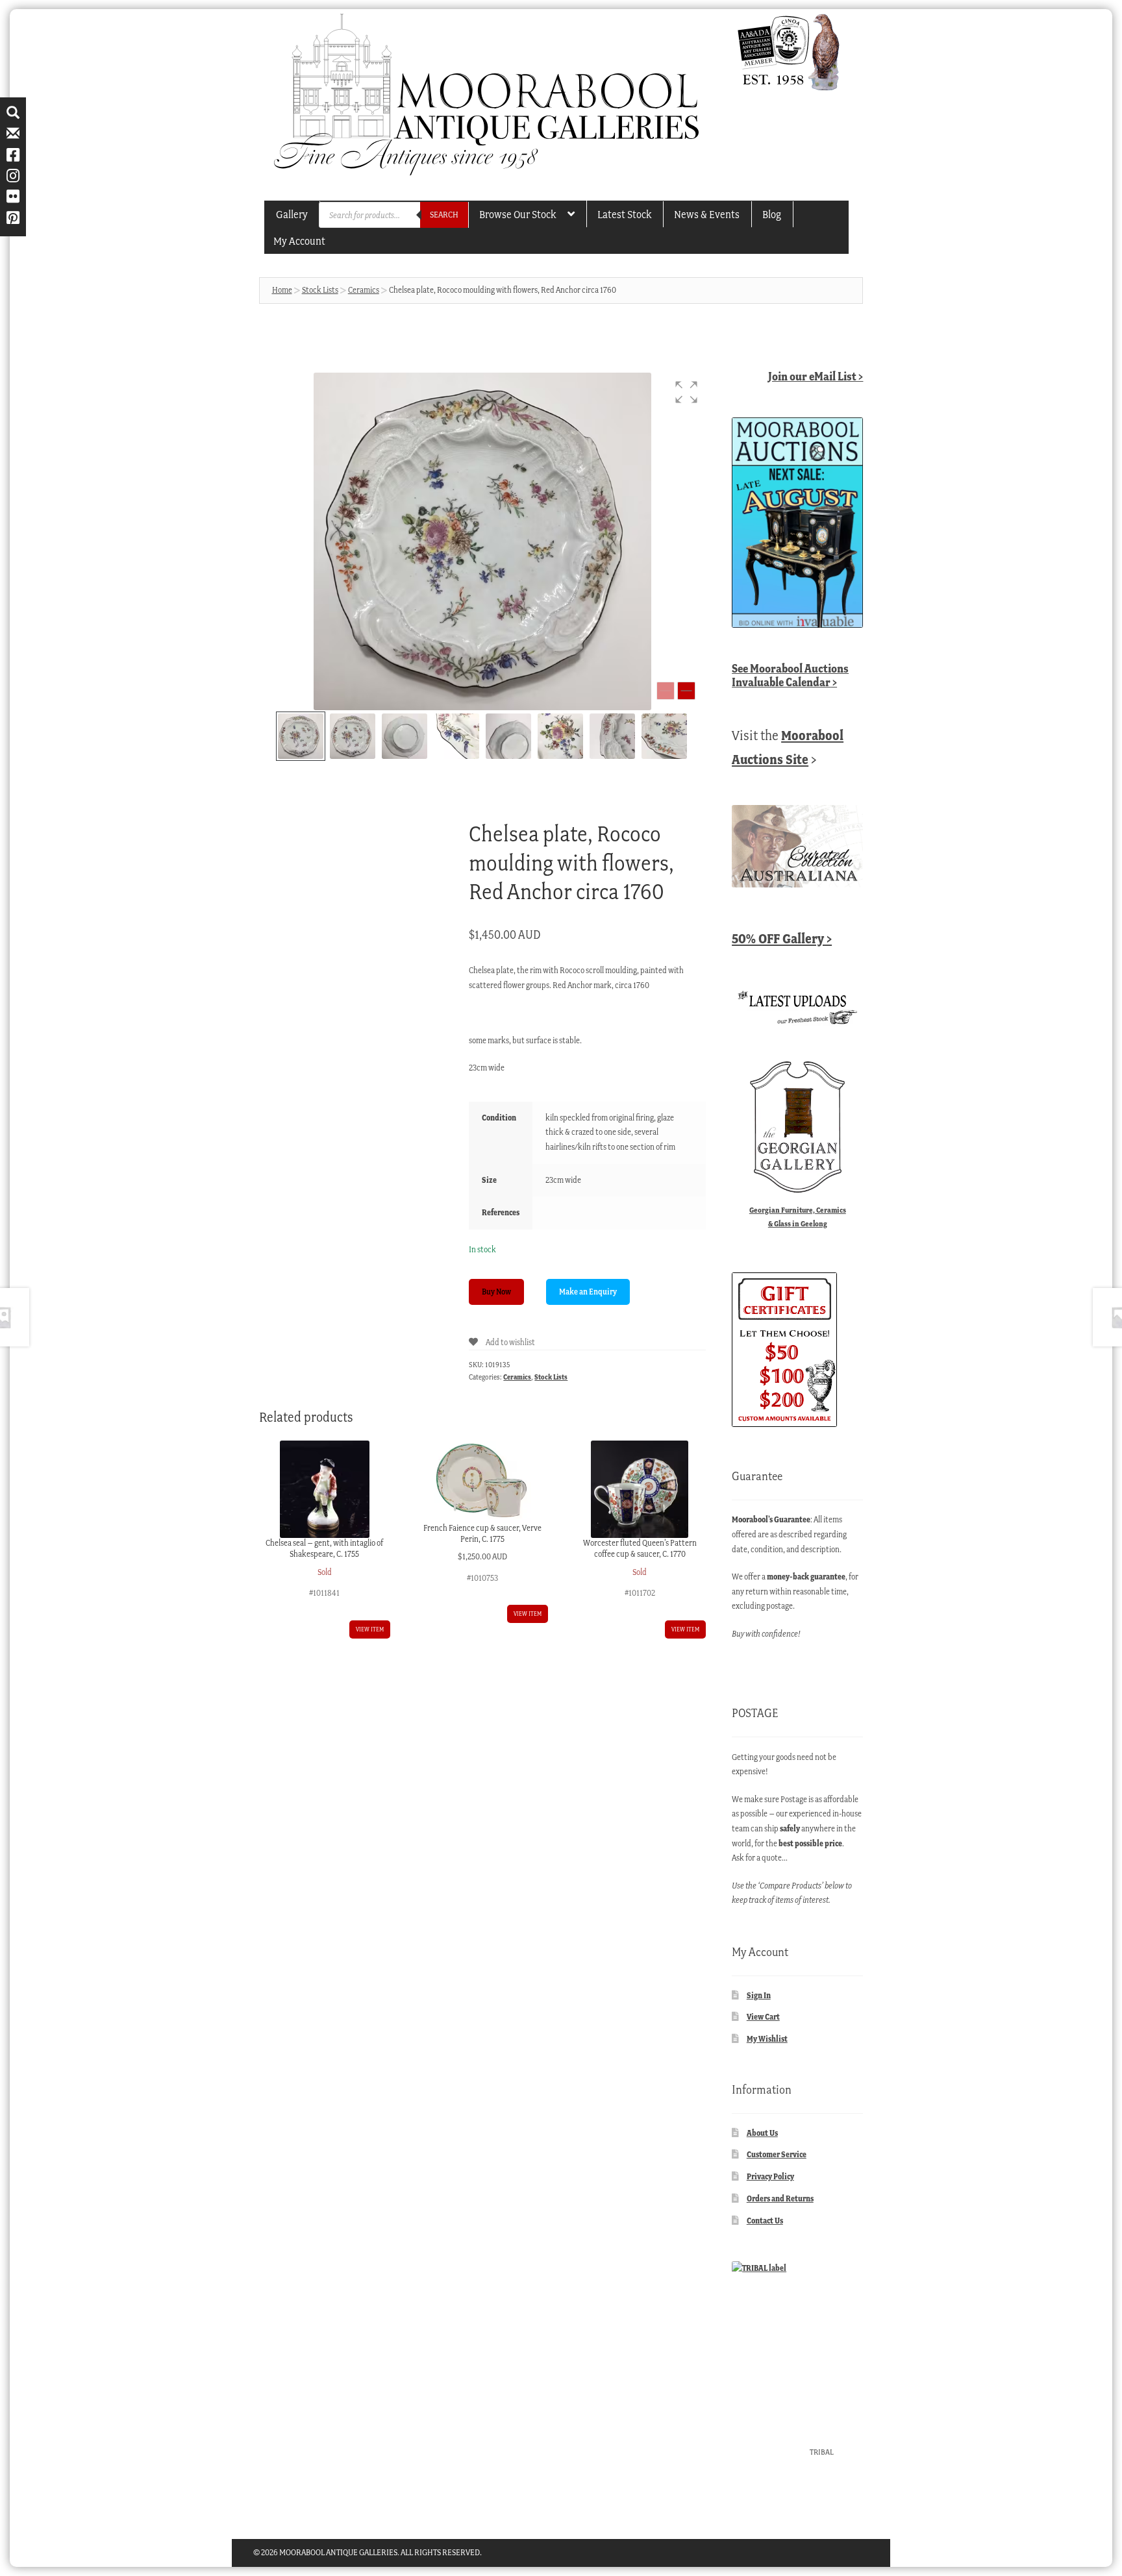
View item (370, 1629)
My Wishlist (767, 2039)
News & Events (707, 214)
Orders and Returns (780, 2198)
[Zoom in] (686, 691)
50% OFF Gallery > (782, 938)
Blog (772, 214)
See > (790, 675)
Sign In (759, 1995)
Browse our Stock (517, 214)
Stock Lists (320, 290)
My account (299, 241)
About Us (762, 2133)
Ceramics (364, 290)
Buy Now (496, 1292)
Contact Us (765, 2221)
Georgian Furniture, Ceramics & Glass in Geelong (798, 1217)
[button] (686, 392)
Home (282, 290)
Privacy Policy (770, 2176)
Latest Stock (624, 214)
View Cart (763, 2017)
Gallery (292, 214)
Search (444, 215)
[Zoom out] (666, 691)
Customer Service (777, 2154)
